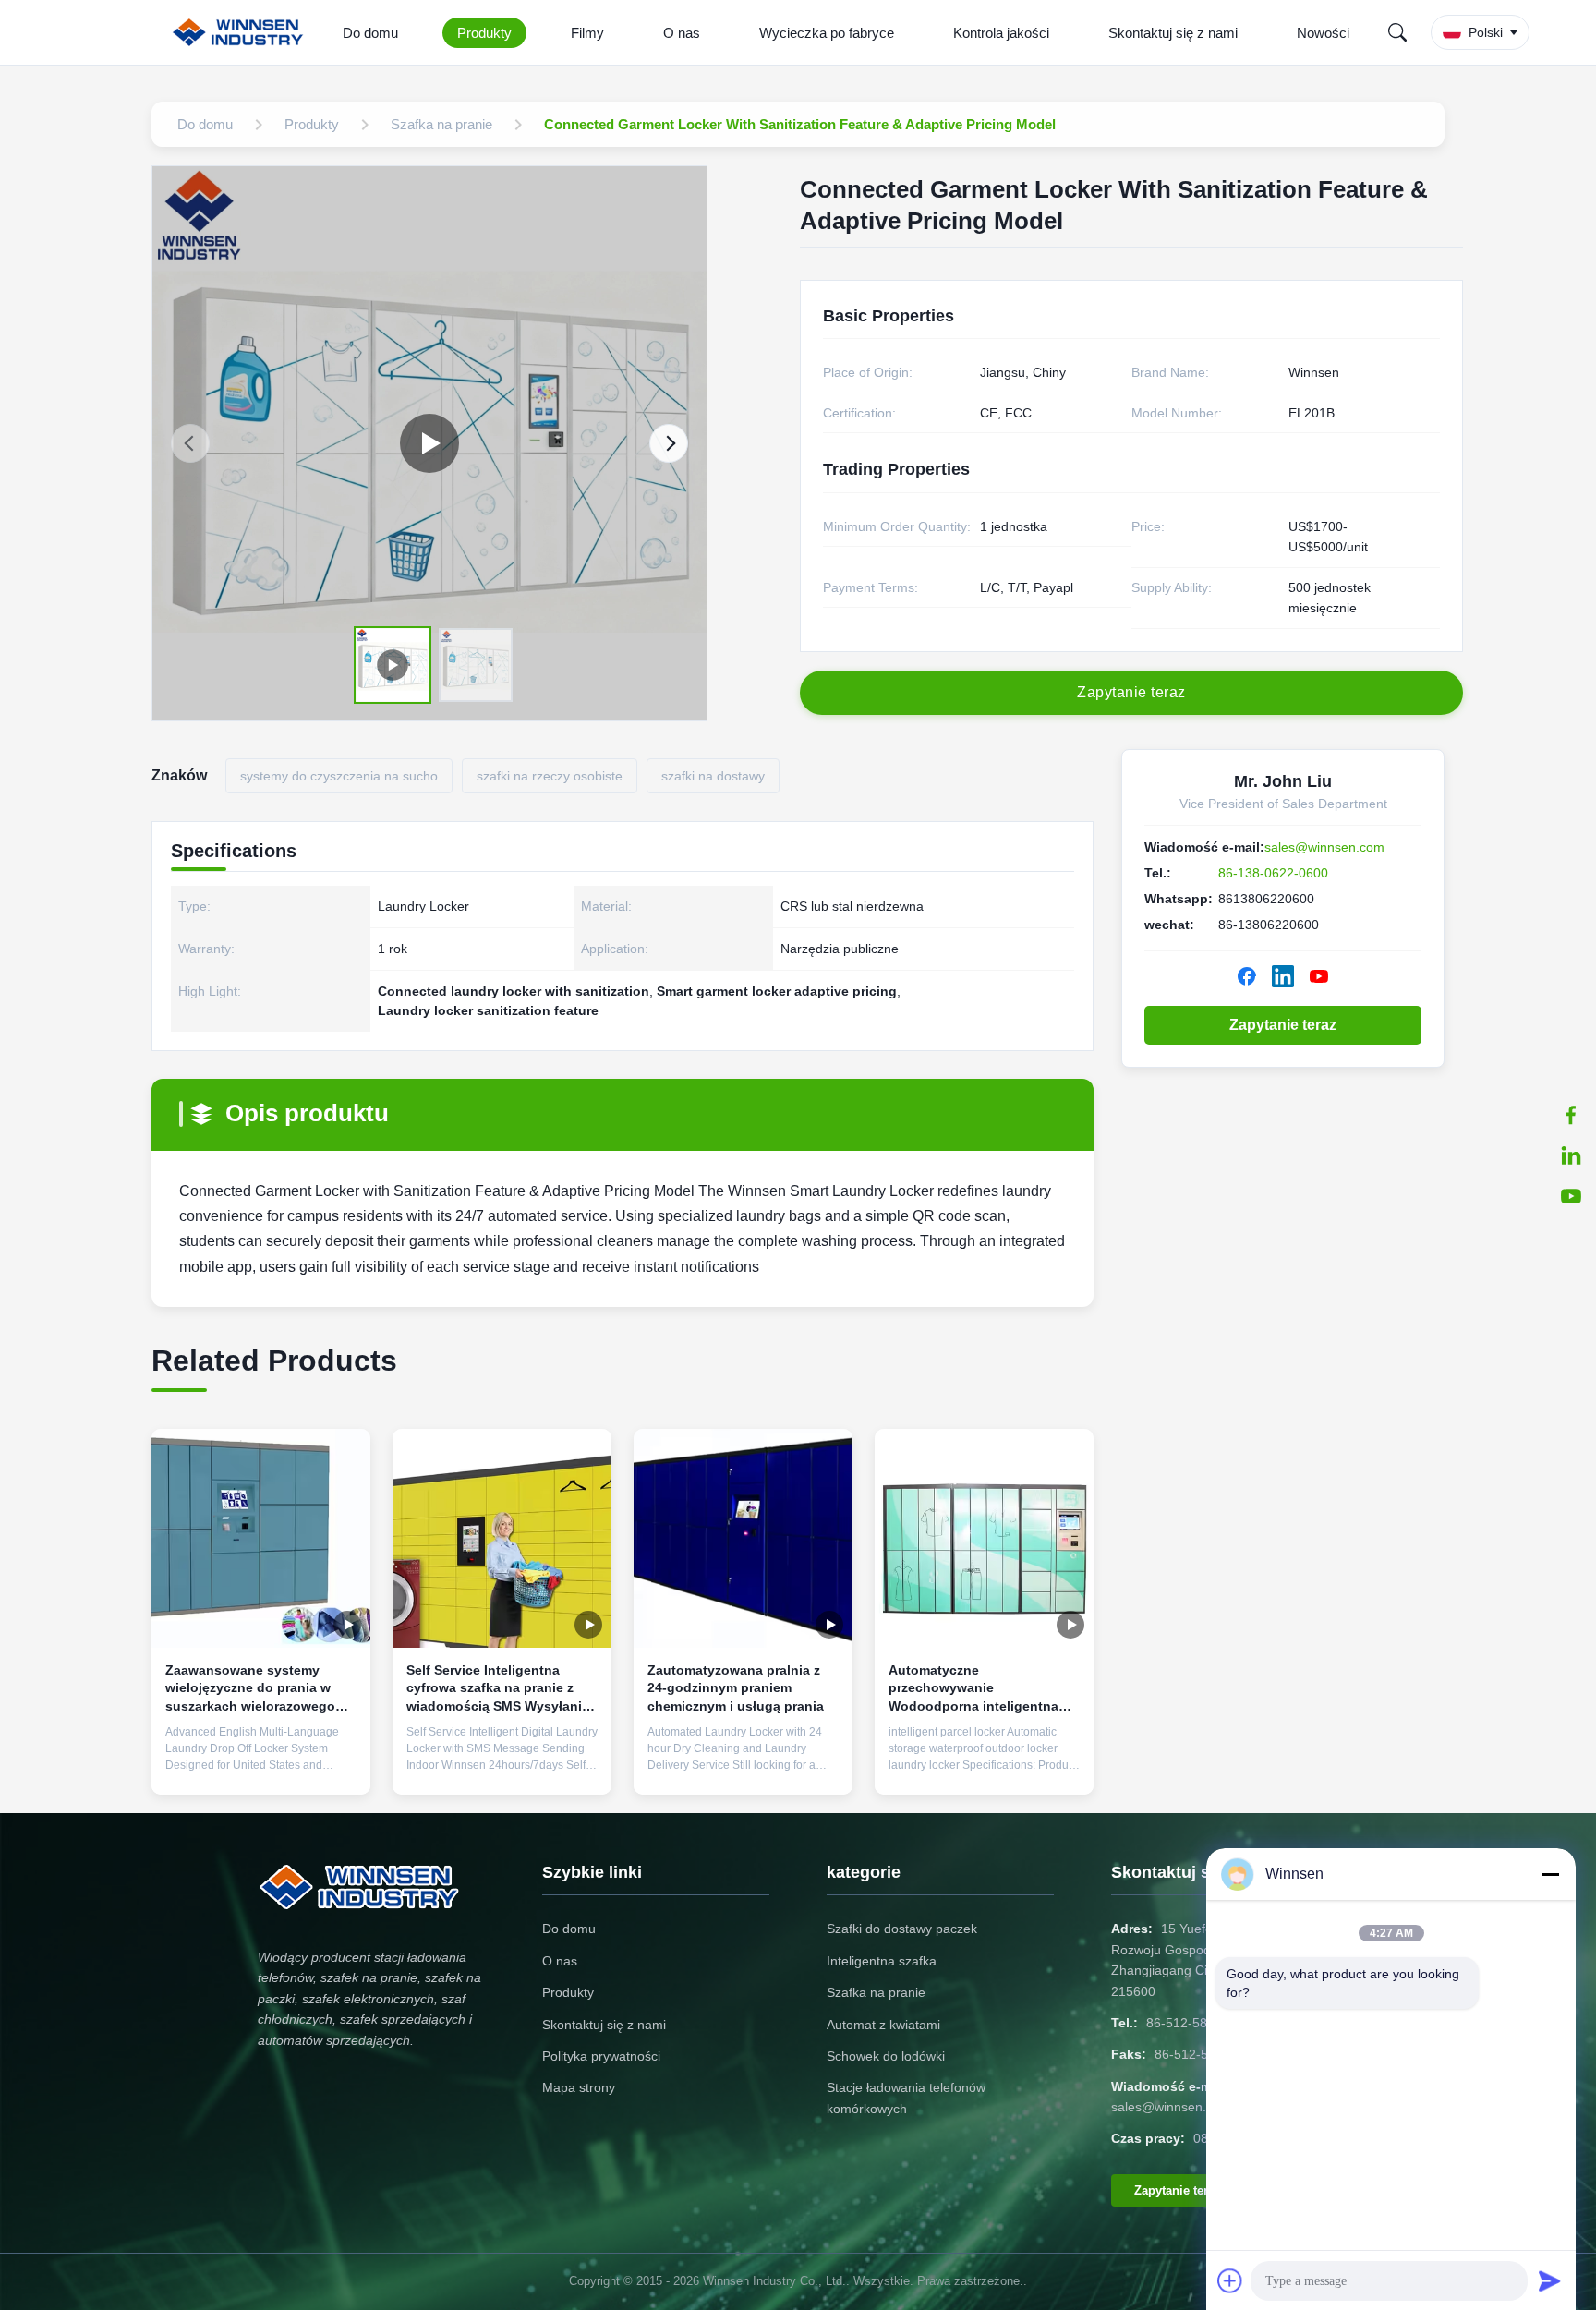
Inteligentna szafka (882, 1961)
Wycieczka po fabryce (827, 33)
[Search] (1397, 32)
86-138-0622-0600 (1273, 873)
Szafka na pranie (876, 1992)
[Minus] (1550, 1874)
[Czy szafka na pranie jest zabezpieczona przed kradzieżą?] (429, 443)
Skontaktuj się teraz (261, 1766)
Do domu (370, 33)
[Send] (1550, 2280)
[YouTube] (1571, 1196)
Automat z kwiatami (883, 2025)
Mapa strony (579, 2087)
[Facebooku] (1571, 1115)
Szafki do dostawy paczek (902, 1929)
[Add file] (1230, 2280)
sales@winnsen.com (1324, 847)
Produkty (484, 33)
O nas (682, 33)
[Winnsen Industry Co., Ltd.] (242, 32)
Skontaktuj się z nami (1173, 33)
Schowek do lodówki (886, 2056)
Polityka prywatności (601, 2056)
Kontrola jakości (1001, 33)
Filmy (587, 33)
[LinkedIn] (1571, 1155)
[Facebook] (1247, 976)
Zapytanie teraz (1283, 1025)
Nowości (1323, 33)
